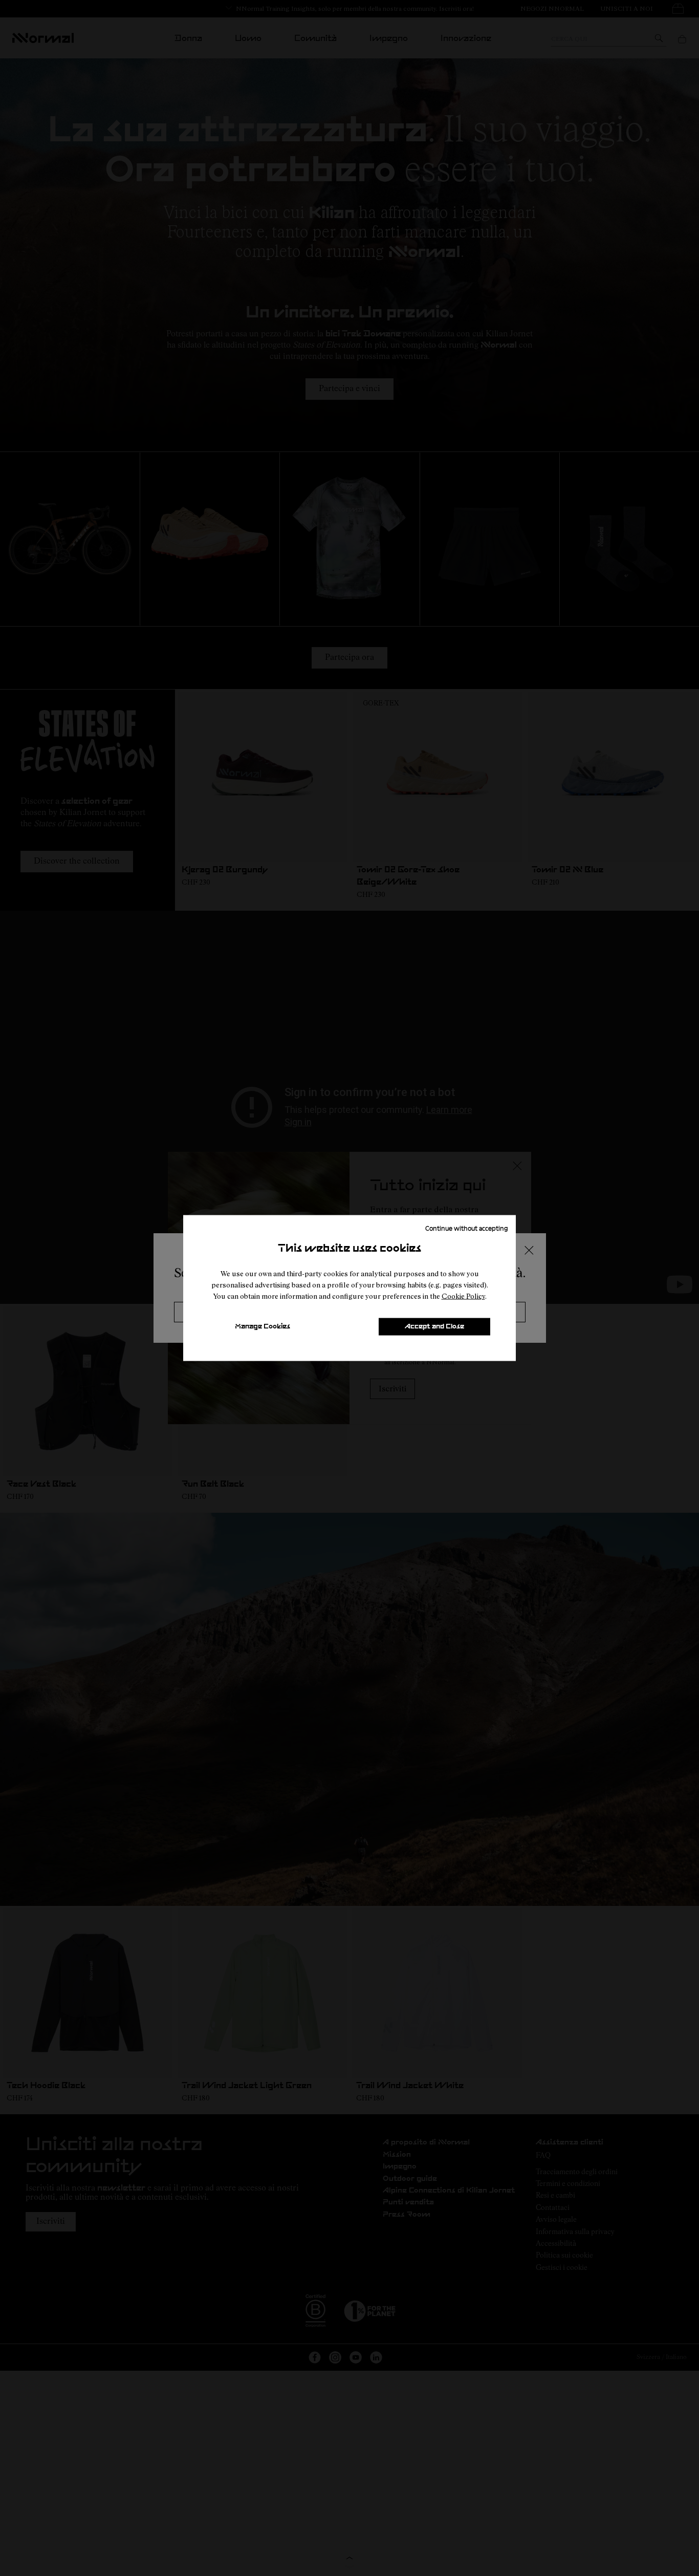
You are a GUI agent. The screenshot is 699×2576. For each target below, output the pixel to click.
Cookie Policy (463, 1296)
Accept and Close (434, 1327)
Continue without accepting (467, 1228)
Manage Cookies (263, 1327)
